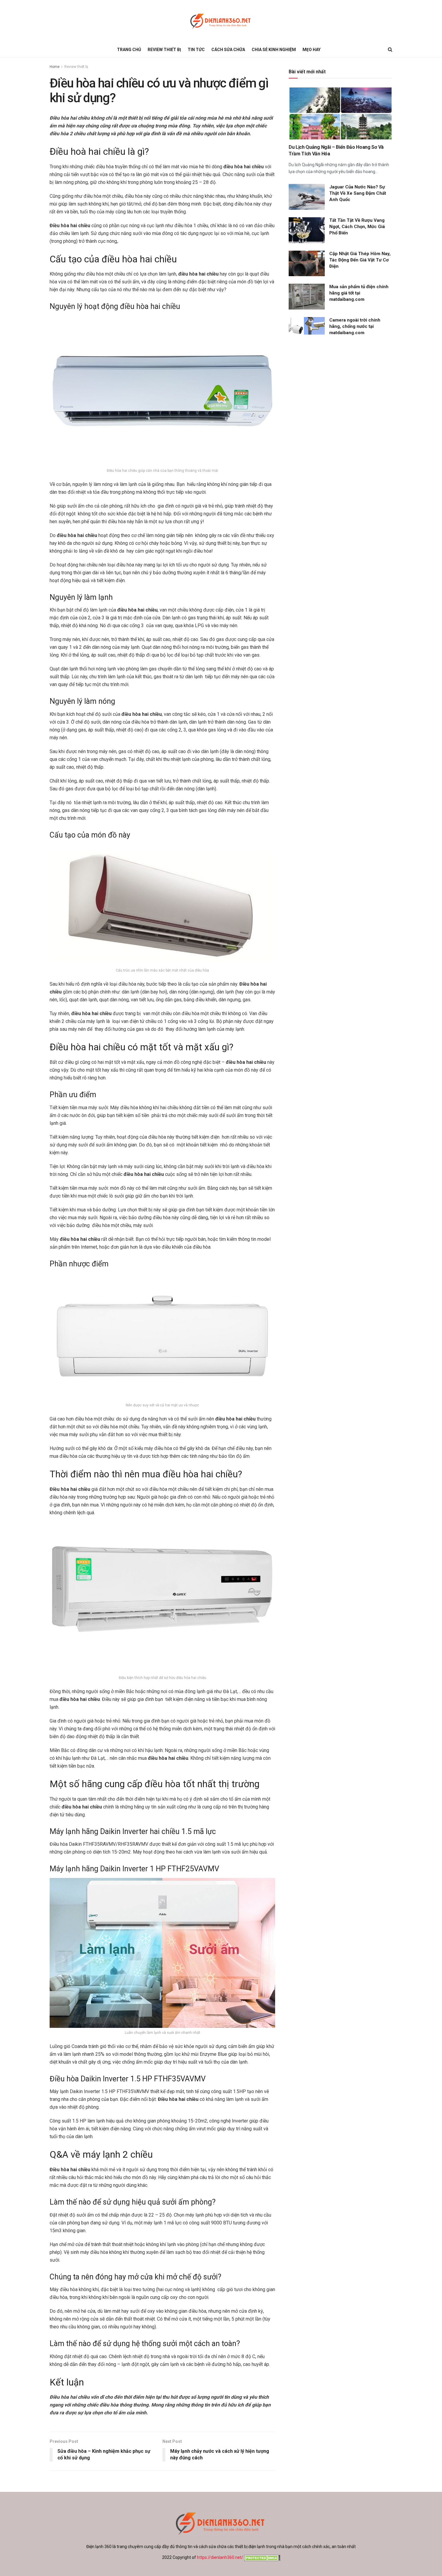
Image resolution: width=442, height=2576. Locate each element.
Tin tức (196, 50)
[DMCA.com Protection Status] (262, 2557)
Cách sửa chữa (228, 50)
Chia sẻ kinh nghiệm (274, 50)
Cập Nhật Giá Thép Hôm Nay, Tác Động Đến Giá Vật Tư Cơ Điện (360, 260)
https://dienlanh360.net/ (220, 2557)
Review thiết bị (164, 50)
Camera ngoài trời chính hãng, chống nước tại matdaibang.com (355, 326)
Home (55, 67)
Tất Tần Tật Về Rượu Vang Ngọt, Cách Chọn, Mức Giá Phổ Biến (357, 227)
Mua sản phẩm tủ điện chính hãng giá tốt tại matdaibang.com (359, 293)
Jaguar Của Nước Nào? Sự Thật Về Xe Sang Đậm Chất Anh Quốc (358, 193)
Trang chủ (129, 50)
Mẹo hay (312, 50)
